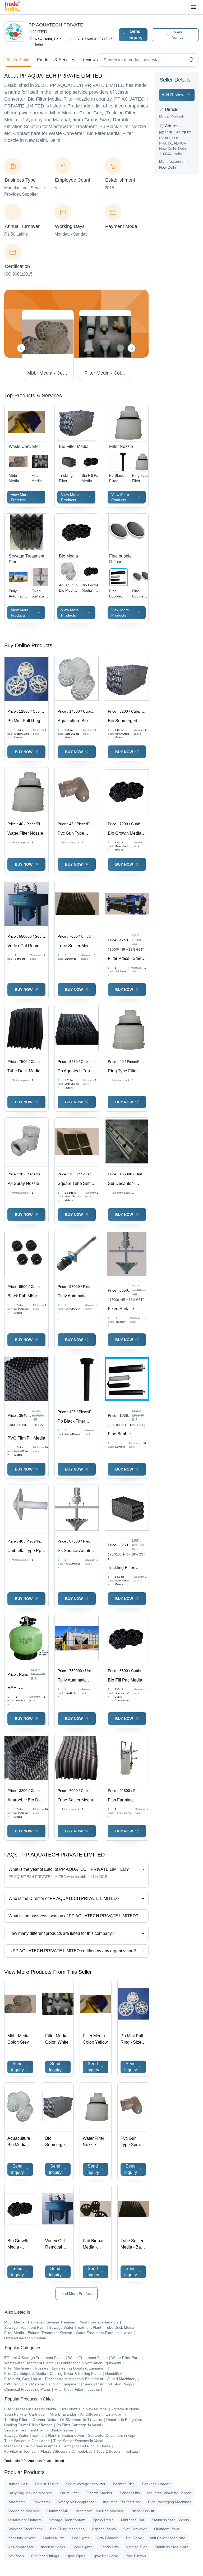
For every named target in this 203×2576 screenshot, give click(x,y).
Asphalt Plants (104, 2529)
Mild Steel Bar (133, 2520)
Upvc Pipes (76, 2556)
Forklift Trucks (47, 2484)
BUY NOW (24, 752)
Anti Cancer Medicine (167, 2538)
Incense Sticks (53, 2547)
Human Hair (17, 2484)
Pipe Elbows (136, 2556)
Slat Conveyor (135, 2529)
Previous (21, 348)
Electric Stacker (99, 2493)
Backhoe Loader (156, 2484)
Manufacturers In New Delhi (173, 164)
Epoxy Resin (103, 2520)
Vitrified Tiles (137, 2547)
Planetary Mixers (21, 2538)
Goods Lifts (109, 2547)
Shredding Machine (24, 2511)
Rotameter (16, 2502)
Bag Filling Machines (67, 2529)
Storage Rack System (67, 2520)
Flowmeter (41, 2502)
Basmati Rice (124, 2484)
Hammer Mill (58, 2511)
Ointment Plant (167, 2529)
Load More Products (77, 2294)
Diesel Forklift (143, 2511)
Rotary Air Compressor (77, 2502)
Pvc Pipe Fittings (45, 2556)
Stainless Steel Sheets (170, 2520)
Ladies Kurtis (54, 2538)
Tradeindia (12, 2461)
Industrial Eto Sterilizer (122, 2502)
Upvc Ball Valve (105, 2556)
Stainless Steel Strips (25, 2529)
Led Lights (81, 2538)
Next (132, 348)
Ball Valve (134, 2538)
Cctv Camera (108, 2538)
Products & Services (56, 60)
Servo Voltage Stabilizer (86, 2484)
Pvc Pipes (16, 2556)
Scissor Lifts (130, 2493)
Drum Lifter (70, 2493)
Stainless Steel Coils (172, 2547)
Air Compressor (20, 2547)
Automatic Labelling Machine (100, 2511)
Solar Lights (82, 2547)
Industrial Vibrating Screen (169, 2493)
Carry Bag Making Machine (30, 2493)
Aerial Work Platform (25, 2520)
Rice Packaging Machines (170, 2502)
